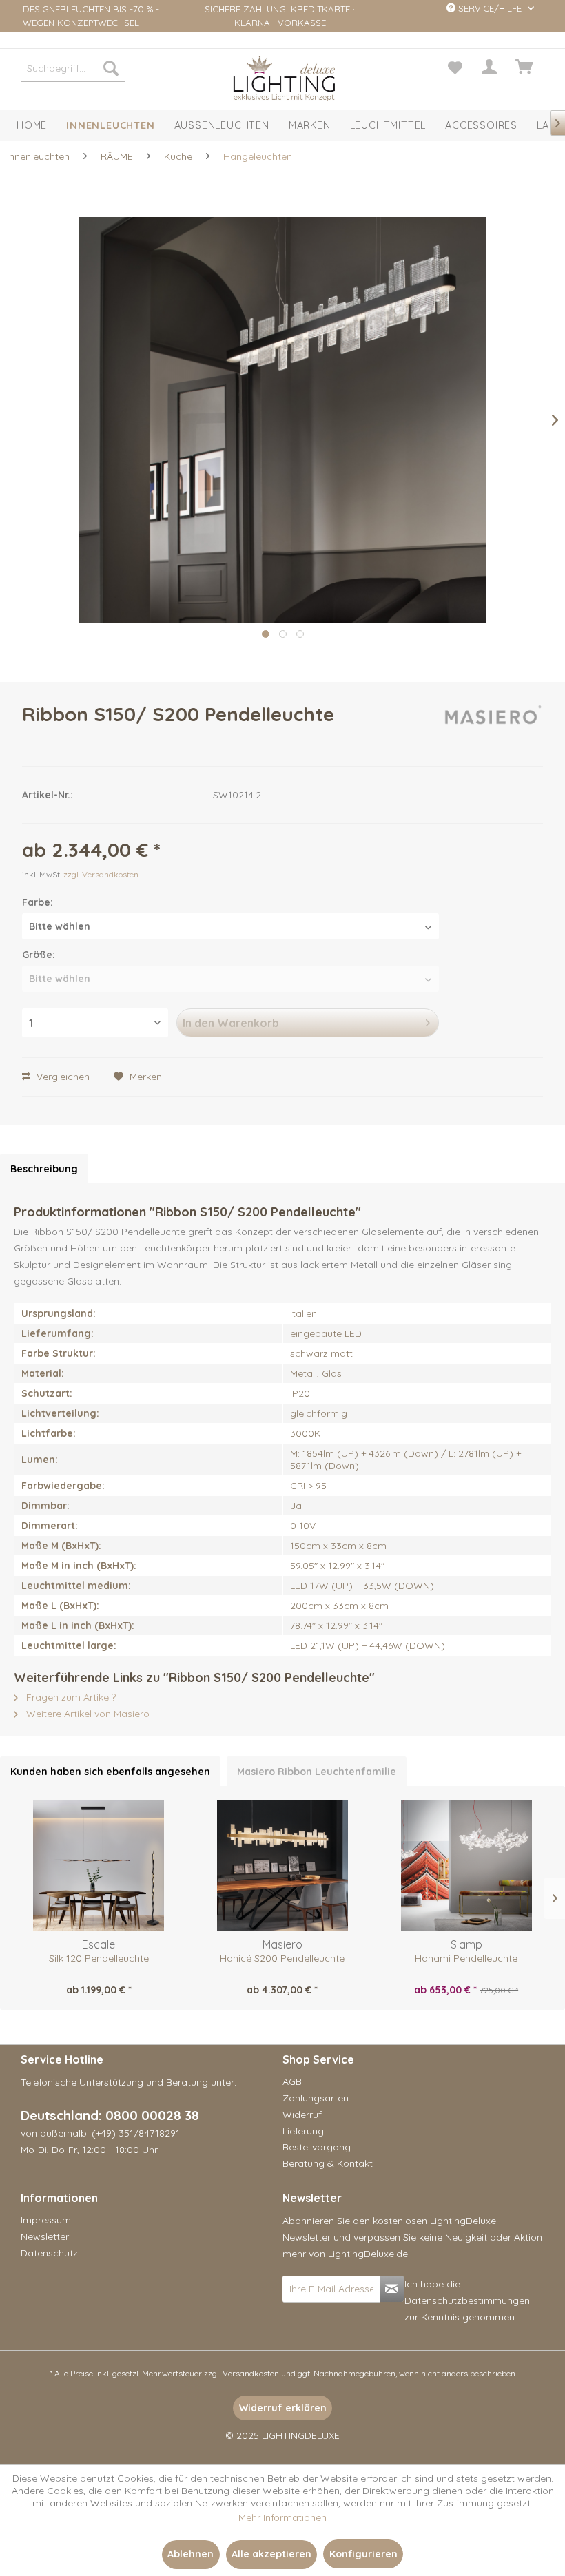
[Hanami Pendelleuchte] (466, 1865)
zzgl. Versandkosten (101, 874)
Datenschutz (49, 2253)
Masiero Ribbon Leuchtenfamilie (317, 1772)
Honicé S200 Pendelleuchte (282, 1958)
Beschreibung (44, 1169)
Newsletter (45, 2236)
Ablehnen (191, 2554)
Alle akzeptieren (271, 2554)
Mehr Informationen (282, 2517)
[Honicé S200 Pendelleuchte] (283, 1865)
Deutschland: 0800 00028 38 (110, 2115)
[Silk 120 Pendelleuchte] (99, 1865)
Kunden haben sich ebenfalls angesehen (110, 1772)
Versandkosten (251, 2373)
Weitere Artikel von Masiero (86, 1714)
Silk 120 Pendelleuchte (99, 1958)
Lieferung (303, 2131)
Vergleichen (62, 1077)
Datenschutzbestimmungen (467, 2300)
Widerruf (302, 2115)
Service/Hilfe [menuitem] (490, 8)
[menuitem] (73, 68)
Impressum (46, 2220)
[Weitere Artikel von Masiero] (491, 728)
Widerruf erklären (283, 2408)
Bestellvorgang (317, 2147)
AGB (292, 2081)
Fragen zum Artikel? (70, 1697)
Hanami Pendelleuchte (466, 1958)
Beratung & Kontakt (328, 2163)
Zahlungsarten (316, 2098)
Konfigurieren (363, 2554)
